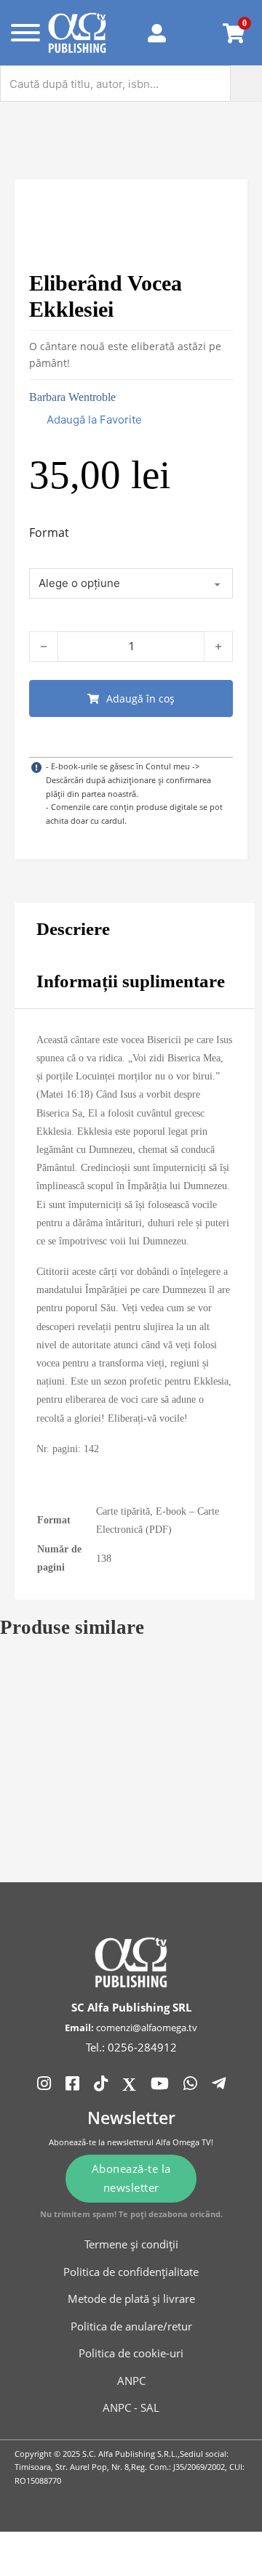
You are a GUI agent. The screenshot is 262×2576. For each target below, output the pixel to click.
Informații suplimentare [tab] (131, 981)
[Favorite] (198, 33)
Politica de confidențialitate (131, 2272)
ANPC (131, 2381)
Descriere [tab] (73, 929)
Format (49, 532)
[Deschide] (22, 33)
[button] (86, 420)
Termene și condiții (131, 2244)
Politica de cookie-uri (131, 2353)
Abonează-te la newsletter (131, 2178)
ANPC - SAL (131, 2407)
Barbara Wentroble (72, 397)
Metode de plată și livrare (131, 2298)
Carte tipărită (123, 1511)
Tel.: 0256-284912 (131, 2047)
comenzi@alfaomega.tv (147, 2028)
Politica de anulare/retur (131, 2326)
